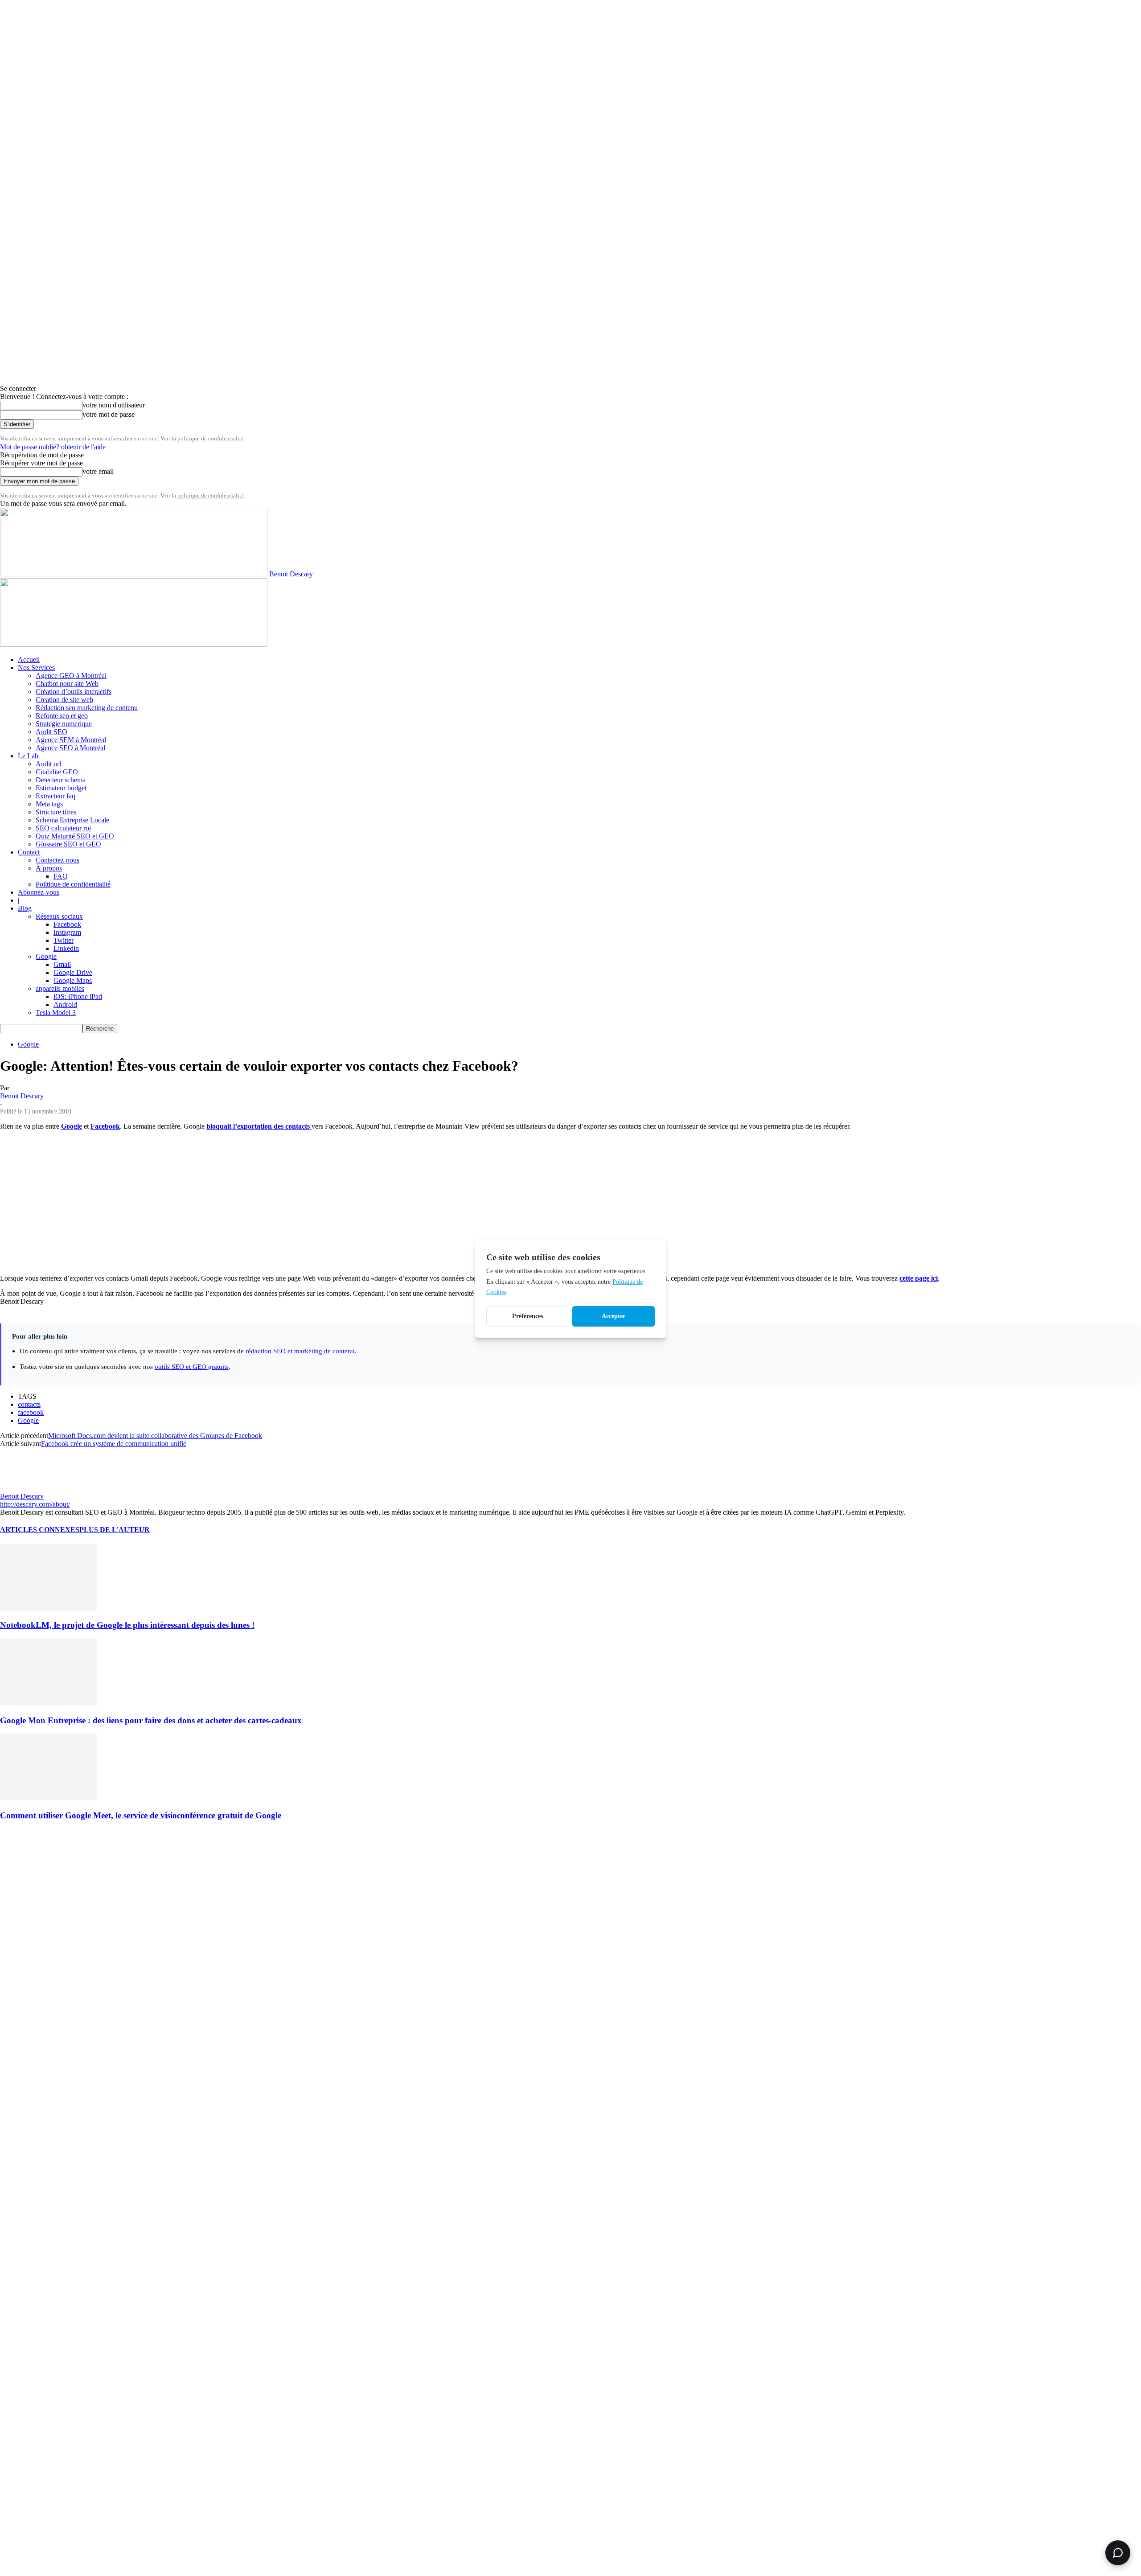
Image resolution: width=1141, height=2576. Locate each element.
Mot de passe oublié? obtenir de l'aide (53, 447)
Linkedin (66, 948)
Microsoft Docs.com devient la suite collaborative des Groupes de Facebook (155, 1436)
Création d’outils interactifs (74, 692)
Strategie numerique (64, 724)
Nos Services (36, 668)
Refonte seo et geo (62, 716)
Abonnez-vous (39, 892)
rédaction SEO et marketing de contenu (300, 1351)
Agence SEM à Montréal (71, 740)
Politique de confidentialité (73, 884)
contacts (29, 1404)
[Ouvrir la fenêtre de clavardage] (1118, 2553)
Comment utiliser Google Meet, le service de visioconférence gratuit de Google (141, 1815)
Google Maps (73, 980)
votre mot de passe (109, 414)
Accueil (29, 659)
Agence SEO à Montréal (70, 748)
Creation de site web (64, 700)
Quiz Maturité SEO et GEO (75, 836)
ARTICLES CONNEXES (40, 1530)
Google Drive (73, 972)
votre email (98, 471)
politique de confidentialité (211, 438)
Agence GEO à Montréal (71, 676)
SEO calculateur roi (63, 828)
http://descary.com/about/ (35, 1504)
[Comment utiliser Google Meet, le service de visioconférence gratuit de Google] (49, 1798)
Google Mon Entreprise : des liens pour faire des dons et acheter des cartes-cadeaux (151, 1720)
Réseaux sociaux (59, 916)
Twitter (64, 940)
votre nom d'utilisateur (114, 405)
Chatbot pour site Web (67, 684)
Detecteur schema (61, 780)
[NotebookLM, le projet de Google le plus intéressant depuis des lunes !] (49, 1608)
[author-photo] (21, 1488)
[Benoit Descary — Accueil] (134, 644)
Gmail (62, 964)
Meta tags (49, 804)
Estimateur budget (61, 788)
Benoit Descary (22, 1096)
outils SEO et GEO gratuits (192, 1366)
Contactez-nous (57, 860)
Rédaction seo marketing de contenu (87, 708)
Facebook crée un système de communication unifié (114, 1444)
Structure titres (56, 812)
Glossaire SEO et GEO (68, 844)
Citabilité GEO (57, 772)
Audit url (48, 764)
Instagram (67, 932)
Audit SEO (51, 732)
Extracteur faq (55, 796)
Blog (25, 908)
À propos (49, 868)
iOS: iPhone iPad (78, 996)
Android (65, 1005)
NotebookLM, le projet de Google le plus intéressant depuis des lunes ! (127, 1625)
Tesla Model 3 (56, 1013)
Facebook (67, 924)
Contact (29, 852)
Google (46, 956)
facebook (31, 1412)
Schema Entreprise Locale (72, 820)
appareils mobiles (60, 988)
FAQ (61, 876)
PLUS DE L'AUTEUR (115, 1530)
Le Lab (28, 756)
